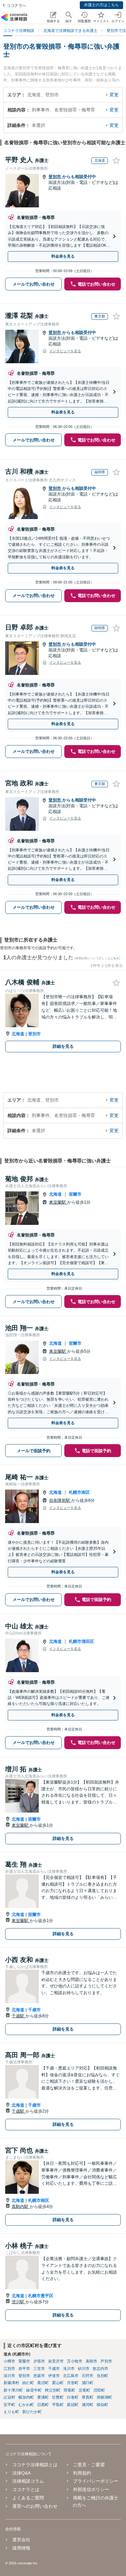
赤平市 (24, 2369)
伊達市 (54, 2376)
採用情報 (21, 2548)
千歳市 (34, 2010)
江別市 (9, 2369)
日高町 (43, 2405)
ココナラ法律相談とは (35, 2465)
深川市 (9, 2376)
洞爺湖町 (104, 2397)
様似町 (102, 2405)
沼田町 (99, 2390)
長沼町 (43, 2383)
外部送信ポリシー (91, 2489)
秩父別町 (53, 2390)
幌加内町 (26, 2397)
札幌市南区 (79, 1492)
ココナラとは (26, 2489)
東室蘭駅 (58, 1202)
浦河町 (88, 2405)
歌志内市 (100, 2369)
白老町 (73, 2397)
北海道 (18, 1034)
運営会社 (21, 2540)
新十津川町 (13, 2390)
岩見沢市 (56, 2361)
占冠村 (9, 2397)
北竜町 (84, 2390)
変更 (114, 95)
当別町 (102, 2376)
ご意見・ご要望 (89, 2465)
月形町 (73, 2383)
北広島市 (71, 2376)
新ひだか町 (32, 2412)
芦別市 (106, 2361)
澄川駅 (19, 2302)
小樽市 (9, 2361)
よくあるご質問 (28, 2498)
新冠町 (73, 2405)
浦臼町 (88, 2383)
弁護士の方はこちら (101, 5)
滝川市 (69, 2369)
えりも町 (11, 2412)
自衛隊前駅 (60, 1500)
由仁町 (28, 2383)
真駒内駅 (21, 2207)
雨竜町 (69, 2390)
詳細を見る (63, 1046)
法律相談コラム (28, 2481)
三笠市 (39, 2369)
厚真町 (88, 2397)
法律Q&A (21, 2473)
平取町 (58, 2405)
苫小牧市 (75, 2361)
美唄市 (91, 2361)
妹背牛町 (34, 2390)
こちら (115, 958)
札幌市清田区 (81, 1641)
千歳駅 (19, 2016)
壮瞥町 (58, 2397)
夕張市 (39, 2361)
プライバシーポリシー (96, 2481)
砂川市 (84, 2369)
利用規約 (82, 2473)
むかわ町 (26, 2405)
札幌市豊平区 (41, 2296)
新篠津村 (11, 2383)
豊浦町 (43, 2397)
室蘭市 (75, 1194)
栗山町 (58, 2383)
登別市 (55, 177)
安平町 (9, 2405)
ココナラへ (16, 5)
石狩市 (88, 2376)
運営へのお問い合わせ (35, 2506)
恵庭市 (39, 2376)
